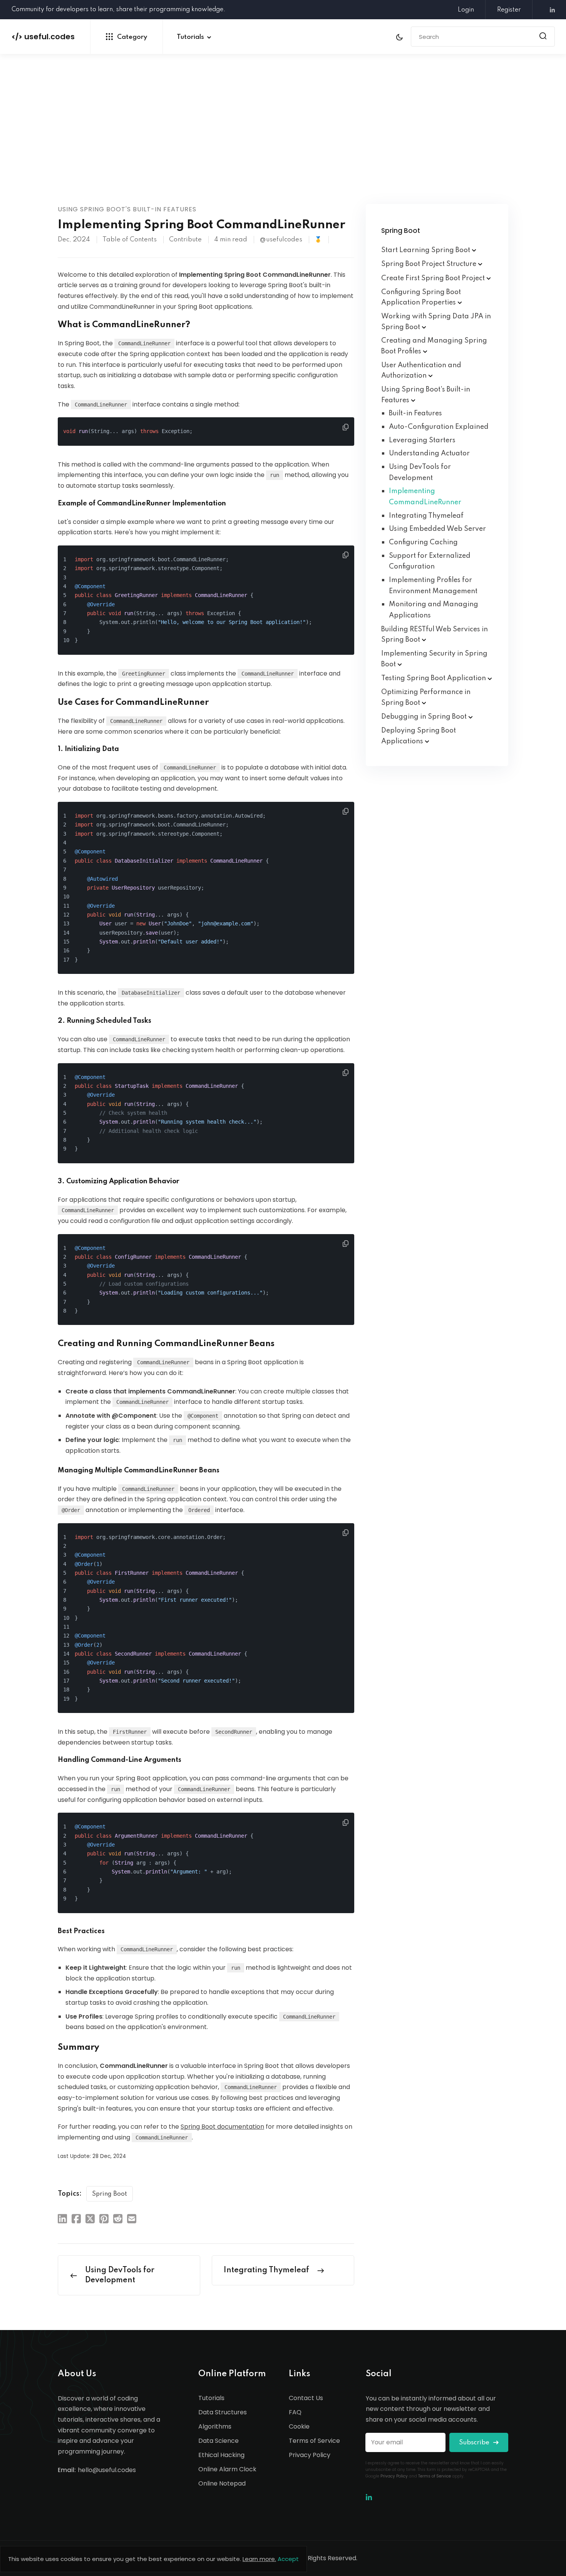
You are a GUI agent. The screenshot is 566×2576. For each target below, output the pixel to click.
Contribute (185, 240)
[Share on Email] (132, 2218)
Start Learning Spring (426, 250)
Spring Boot (110, 2194)
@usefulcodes (281, 240)
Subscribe (475, 2443)
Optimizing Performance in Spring (426, 698)
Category (132, 37)
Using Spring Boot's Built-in (426, 395)
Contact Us (306, 2398)
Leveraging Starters (422, 440)
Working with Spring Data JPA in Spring (436, 322)
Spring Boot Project (430, 264)
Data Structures (223, 2412)
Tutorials (190, 37)
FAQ (295, 2412)
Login (466, 10)
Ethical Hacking (221, 2455)
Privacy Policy (310, 2455)
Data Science (219, 2441)
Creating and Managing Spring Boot (434, 346)
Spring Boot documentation (222, 2127)
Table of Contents (130, 240)
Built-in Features (415, 413)
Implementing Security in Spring (434, 659)
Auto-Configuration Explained (439, 427)
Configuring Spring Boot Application (421, 298)
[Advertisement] (283, 146)
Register (509, 10)
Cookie (299, 2426)
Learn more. (259, 2559)
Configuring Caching (423, 542)
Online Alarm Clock (227, 2469)
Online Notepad (222, 2483)
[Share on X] (90, 2218)
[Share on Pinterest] (104, 2218)
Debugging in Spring (425, 717)
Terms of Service (314, 2441)
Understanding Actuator (429, 453)
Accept (288, 2559)
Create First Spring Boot (434, 278)
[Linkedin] (549, 10)
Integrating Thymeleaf (426, 516)
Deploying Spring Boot (419, 736)
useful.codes (43, 37)
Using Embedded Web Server (437, 529)
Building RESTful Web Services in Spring (435, 635)
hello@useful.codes (107, 2470)
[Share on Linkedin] (62, 2218)
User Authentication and (421, 371)
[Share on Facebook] (76, 2218)
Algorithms (215, 2426)
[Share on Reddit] (118, 2218)
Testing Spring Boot (434, 678)
